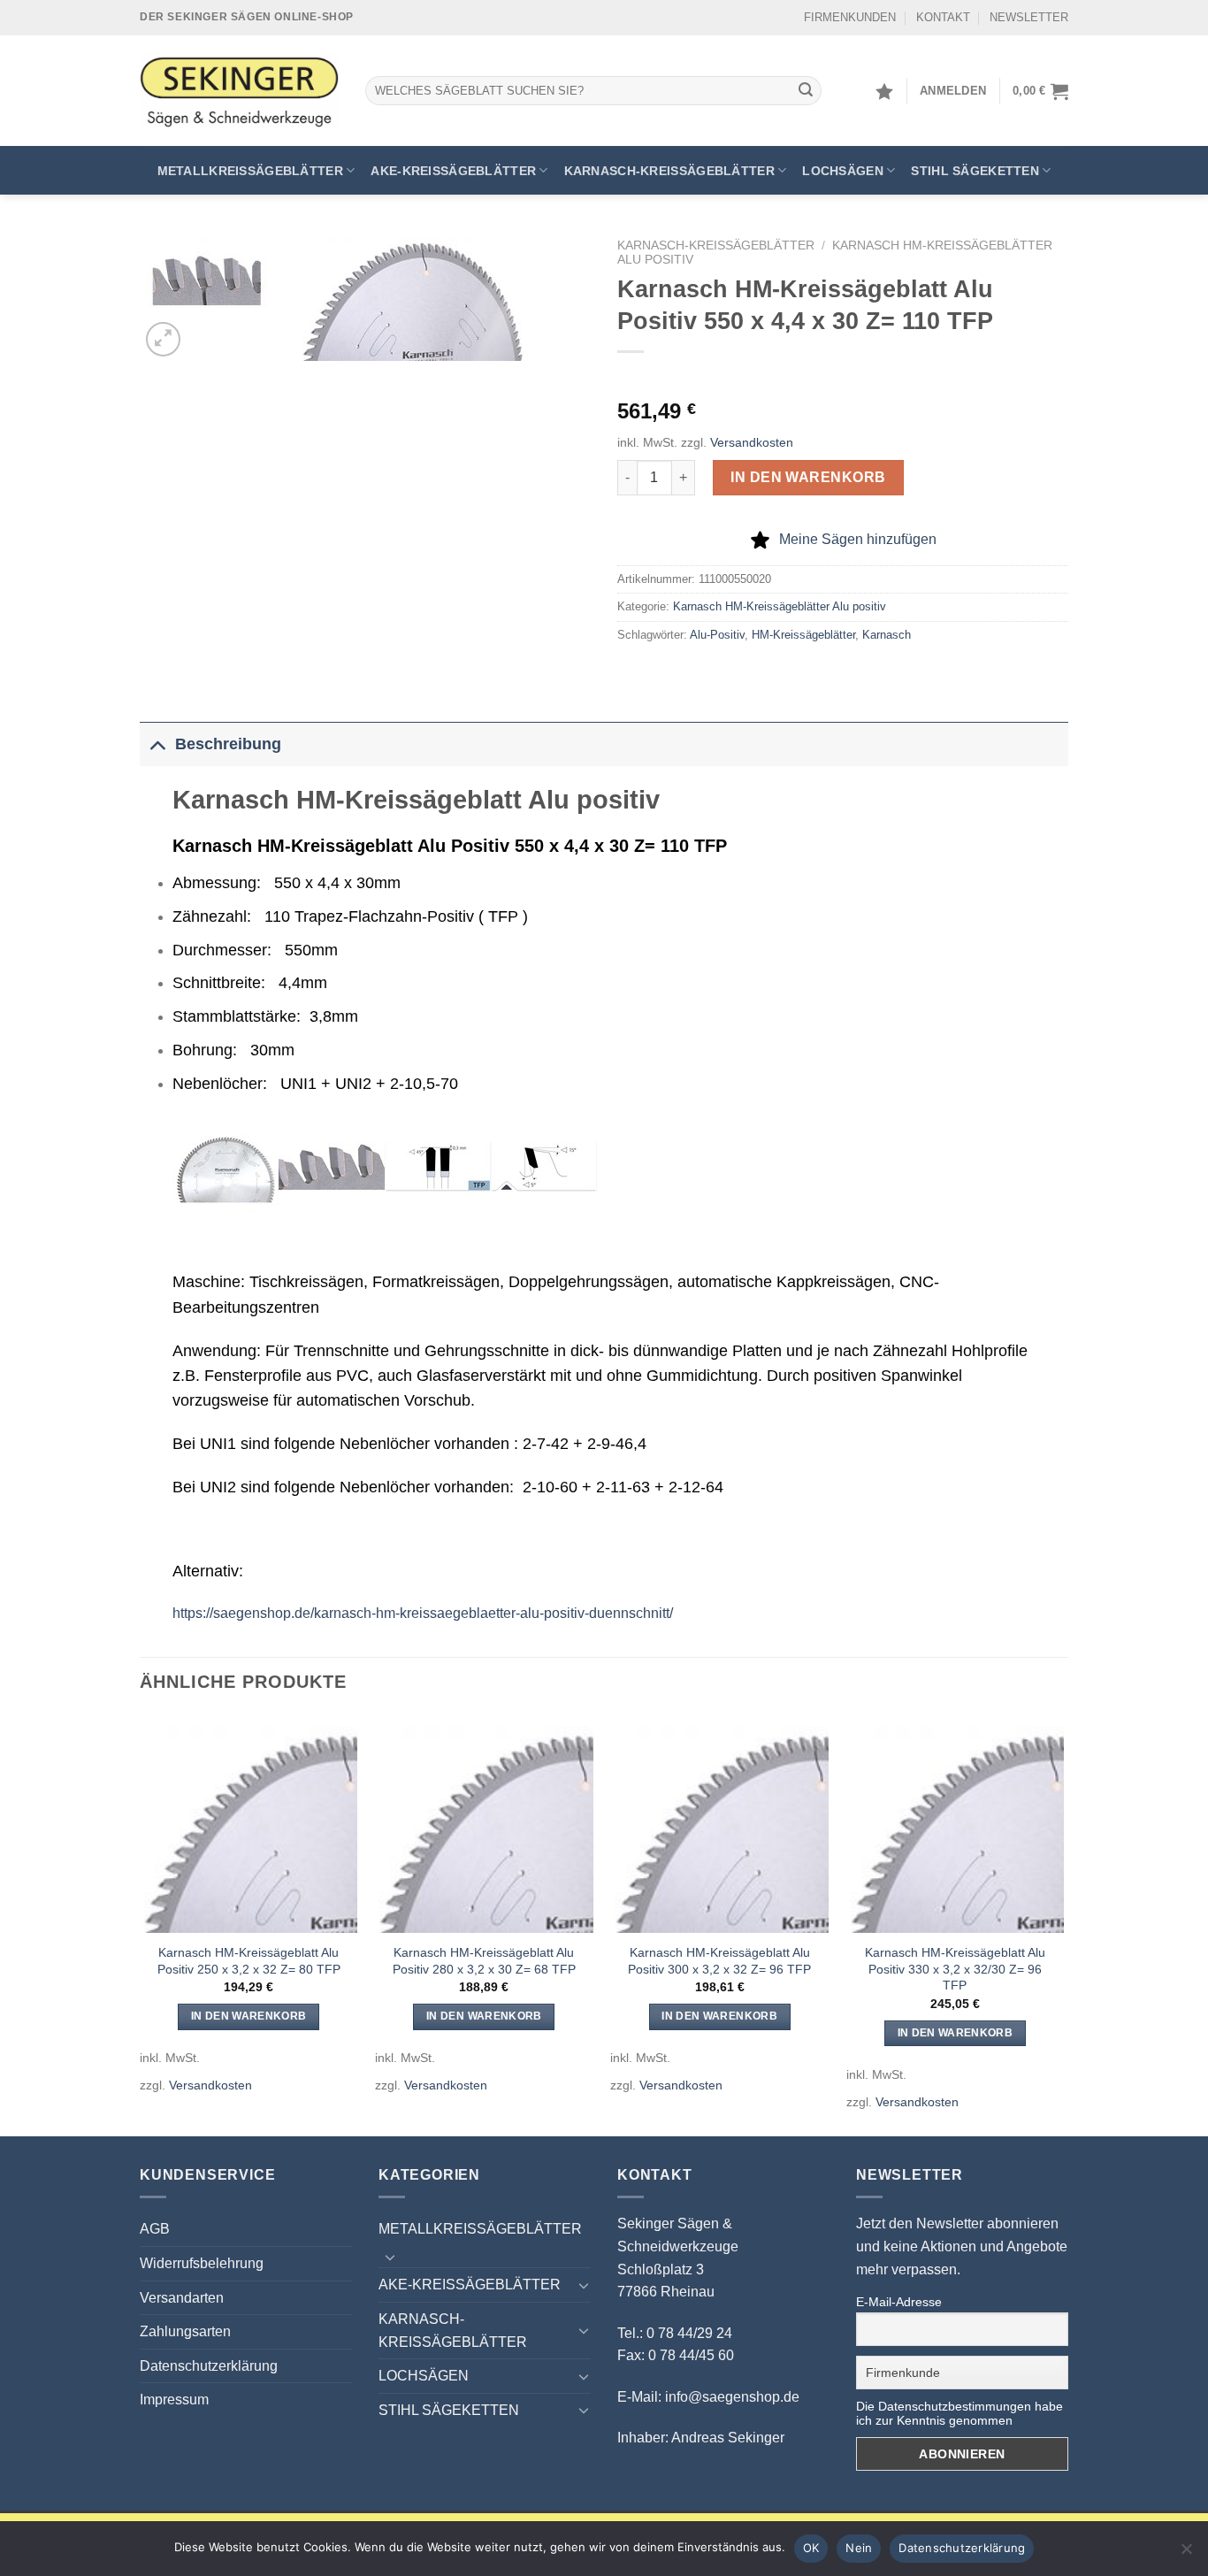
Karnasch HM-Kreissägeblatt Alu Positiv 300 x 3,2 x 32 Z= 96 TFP (719, 1961)
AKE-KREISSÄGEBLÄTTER (453, 171)
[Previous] (141, 1924)
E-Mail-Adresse (899, 2302)
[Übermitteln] (806, 91)
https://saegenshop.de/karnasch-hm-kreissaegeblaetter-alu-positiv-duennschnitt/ (423, 1613)
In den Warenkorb (808, 477)
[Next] (1063, 1924)
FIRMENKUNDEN (850, 17)
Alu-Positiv (717, 635)
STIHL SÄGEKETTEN (975, 171)
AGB (155, 2229)
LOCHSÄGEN (843, 171)
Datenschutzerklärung (209, 2366)
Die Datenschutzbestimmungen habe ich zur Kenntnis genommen (960, 2413)
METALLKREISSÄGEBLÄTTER (250, 171)
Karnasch (887, 635)
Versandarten (182, 2298)
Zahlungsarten (185, 2331)
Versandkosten (752, 442)
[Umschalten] (157, 744)
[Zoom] (163, 339)
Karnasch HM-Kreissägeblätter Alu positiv (780, 606)
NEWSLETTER (1029, 17)
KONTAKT (943, 17)
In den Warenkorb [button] (249, 2016)
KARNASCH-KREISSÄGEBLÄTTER (669, 171)
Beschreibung (228, 744)
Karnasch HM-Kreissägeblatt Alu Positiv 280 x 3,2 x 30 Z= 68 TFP (484, 1961)
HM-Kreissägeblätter (803, 635)
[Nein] (1186, 2554)
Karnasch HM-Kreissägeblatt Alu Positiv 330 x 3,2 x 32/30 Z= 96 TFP (955, 1969)
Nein (859, 2548)
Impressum (174, 2400)
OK (811, 2548)
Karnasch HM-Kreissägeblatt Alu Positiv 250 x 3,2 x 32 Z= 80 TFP (249, 1961)
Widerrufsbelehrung (202, 2263)
